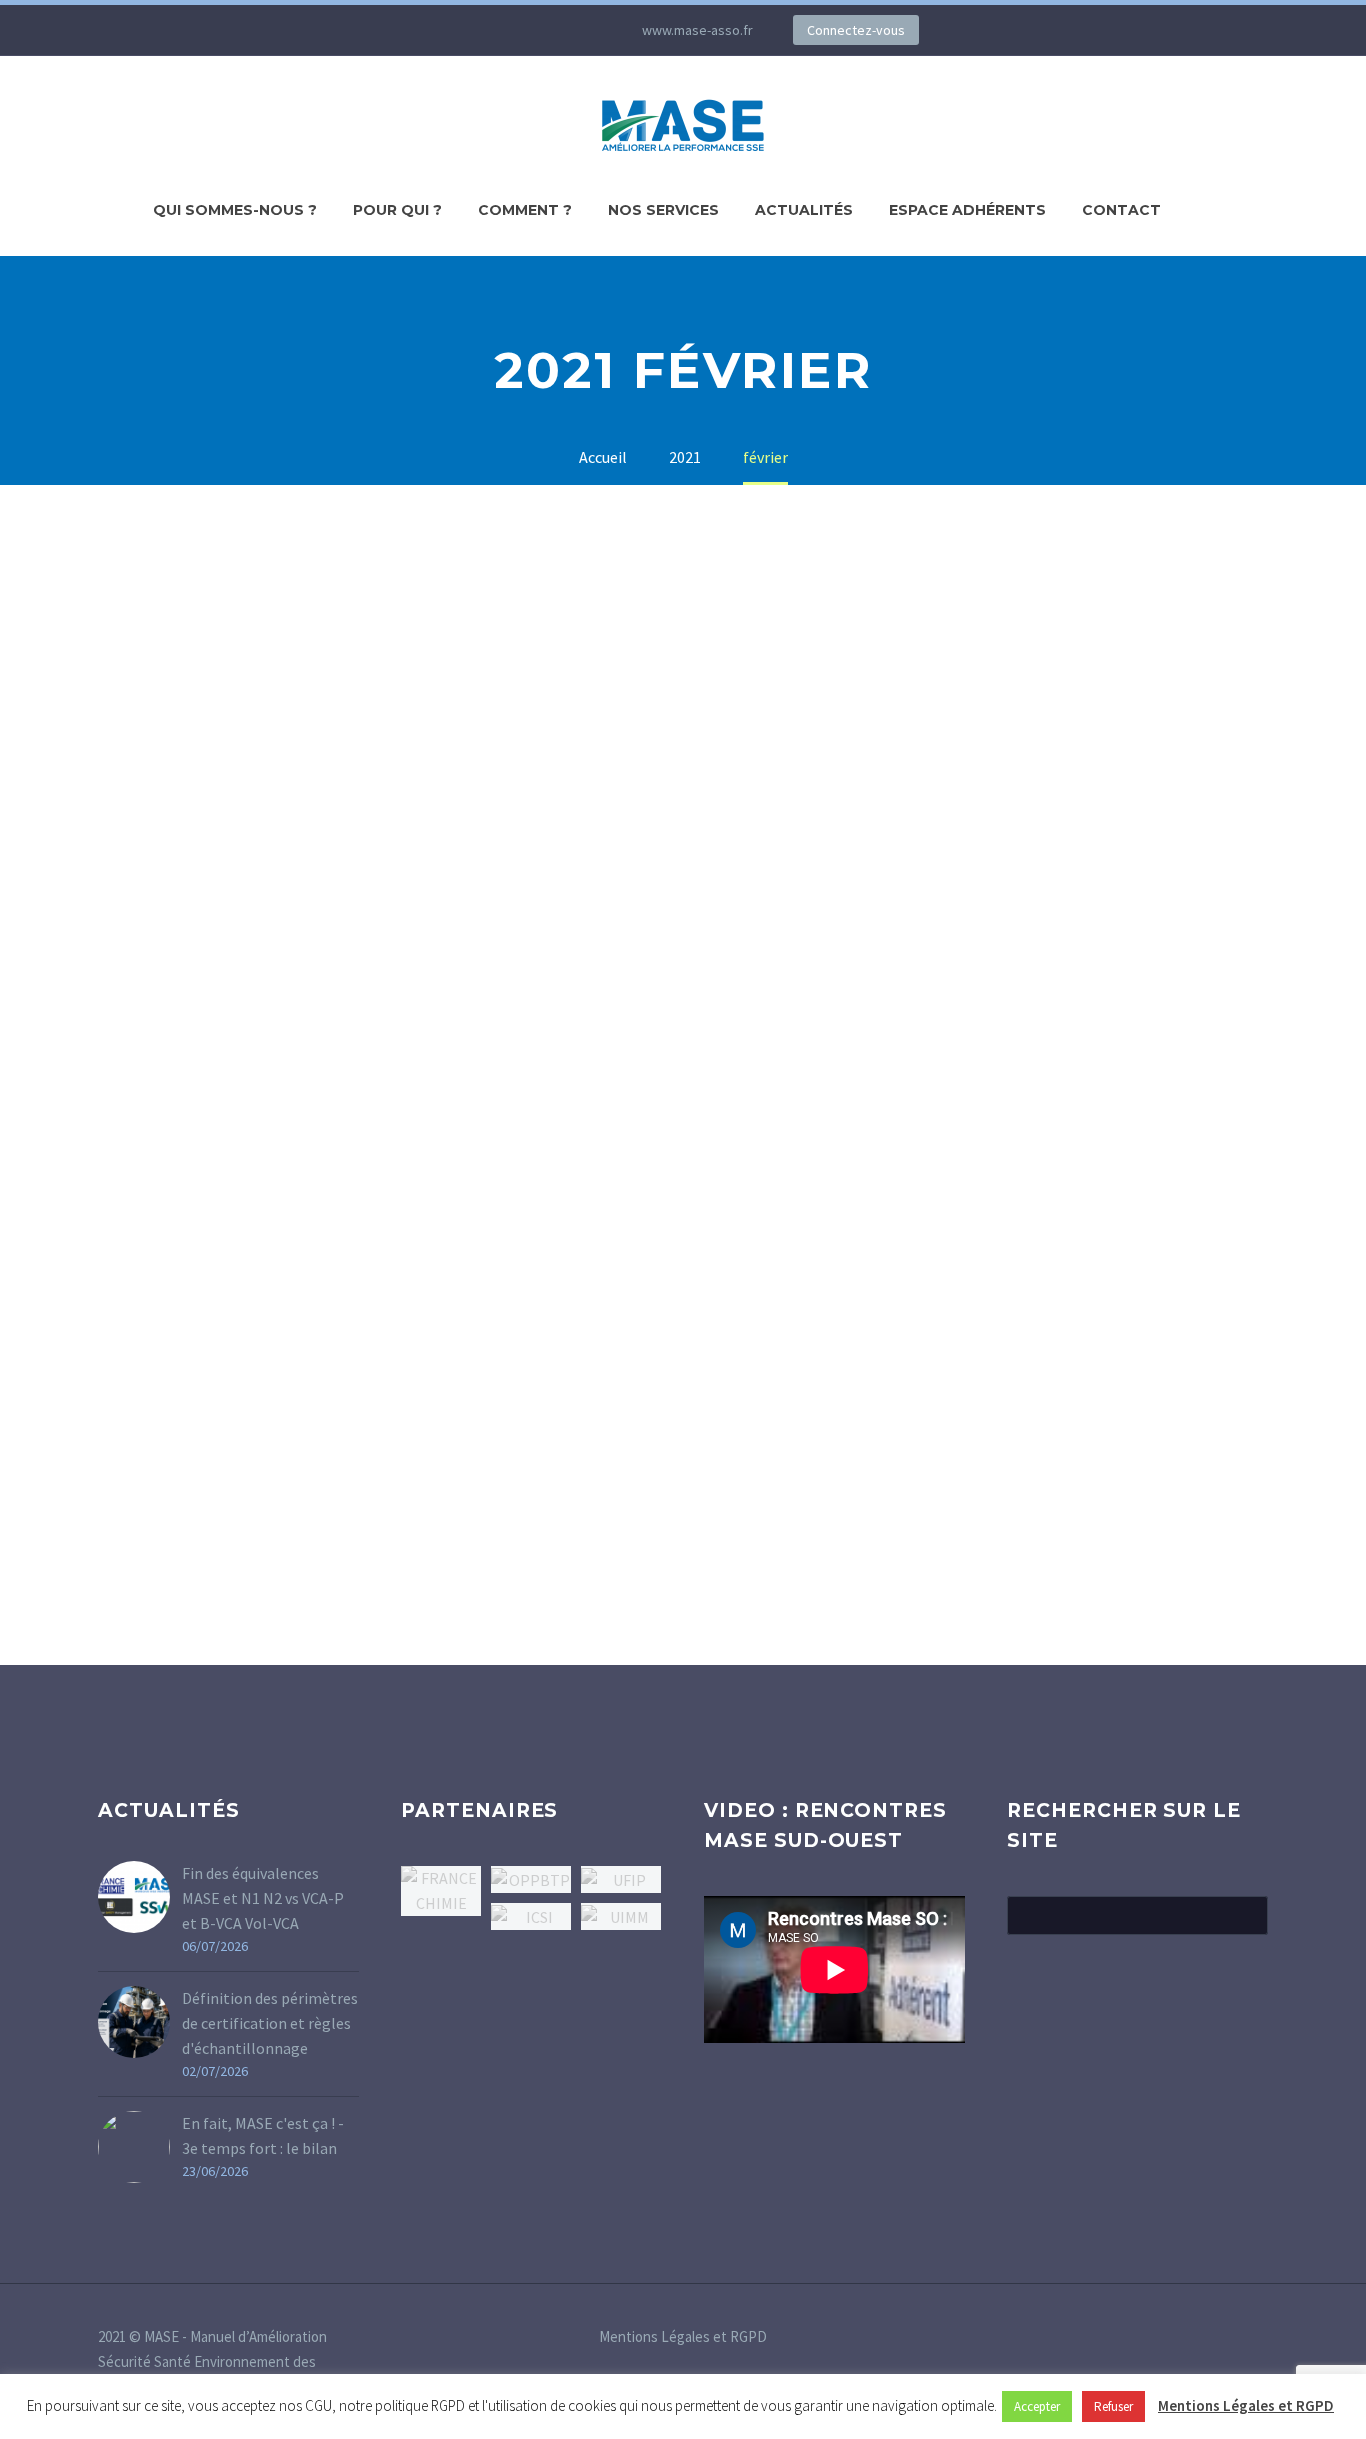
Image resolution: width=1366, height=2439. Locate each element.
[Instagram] (518, 30)
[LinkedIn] (458, 30)
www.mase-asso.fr (697, 30)
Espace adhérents (967, 210)
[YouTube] (548, 30)
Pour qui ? (397, 210)
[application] (834, 1969)
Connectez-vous (856, 30)
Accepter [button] (1037, 2406)
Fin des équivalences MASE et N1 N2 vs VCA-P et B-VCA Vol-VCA (263, 1898)
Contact (1121, 210)
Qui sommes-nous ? (235, 210)
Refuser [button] (1113, 2406)
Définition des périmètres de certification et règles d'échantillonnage (270, 2023)
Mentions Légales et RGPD (683, 2337)
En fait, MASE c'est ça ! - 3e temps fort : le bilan (263, 2135)
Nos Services (663, 210)
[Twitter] (488, 30)
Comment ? (525, 210)
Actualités (804, 210)
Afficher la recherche (1246, 1915)
